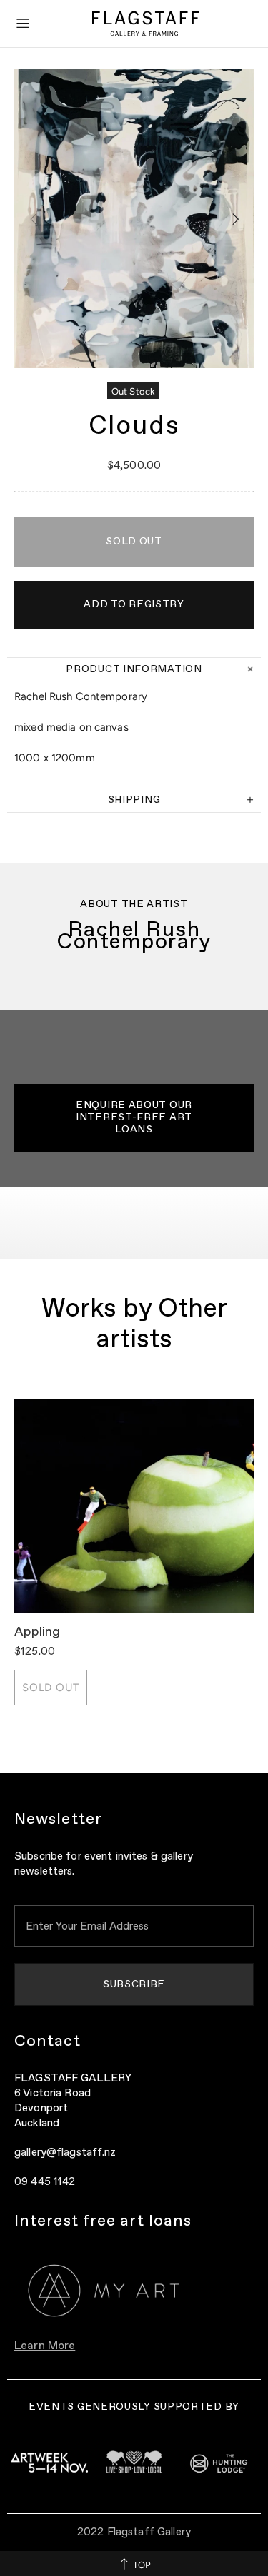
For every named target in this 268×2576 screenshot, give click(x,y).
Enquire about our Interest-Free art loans (134, 1117)
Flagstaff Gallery (146, 24)
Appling (37, 1632)
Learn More (45, 2346)
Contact (48, 2042)
